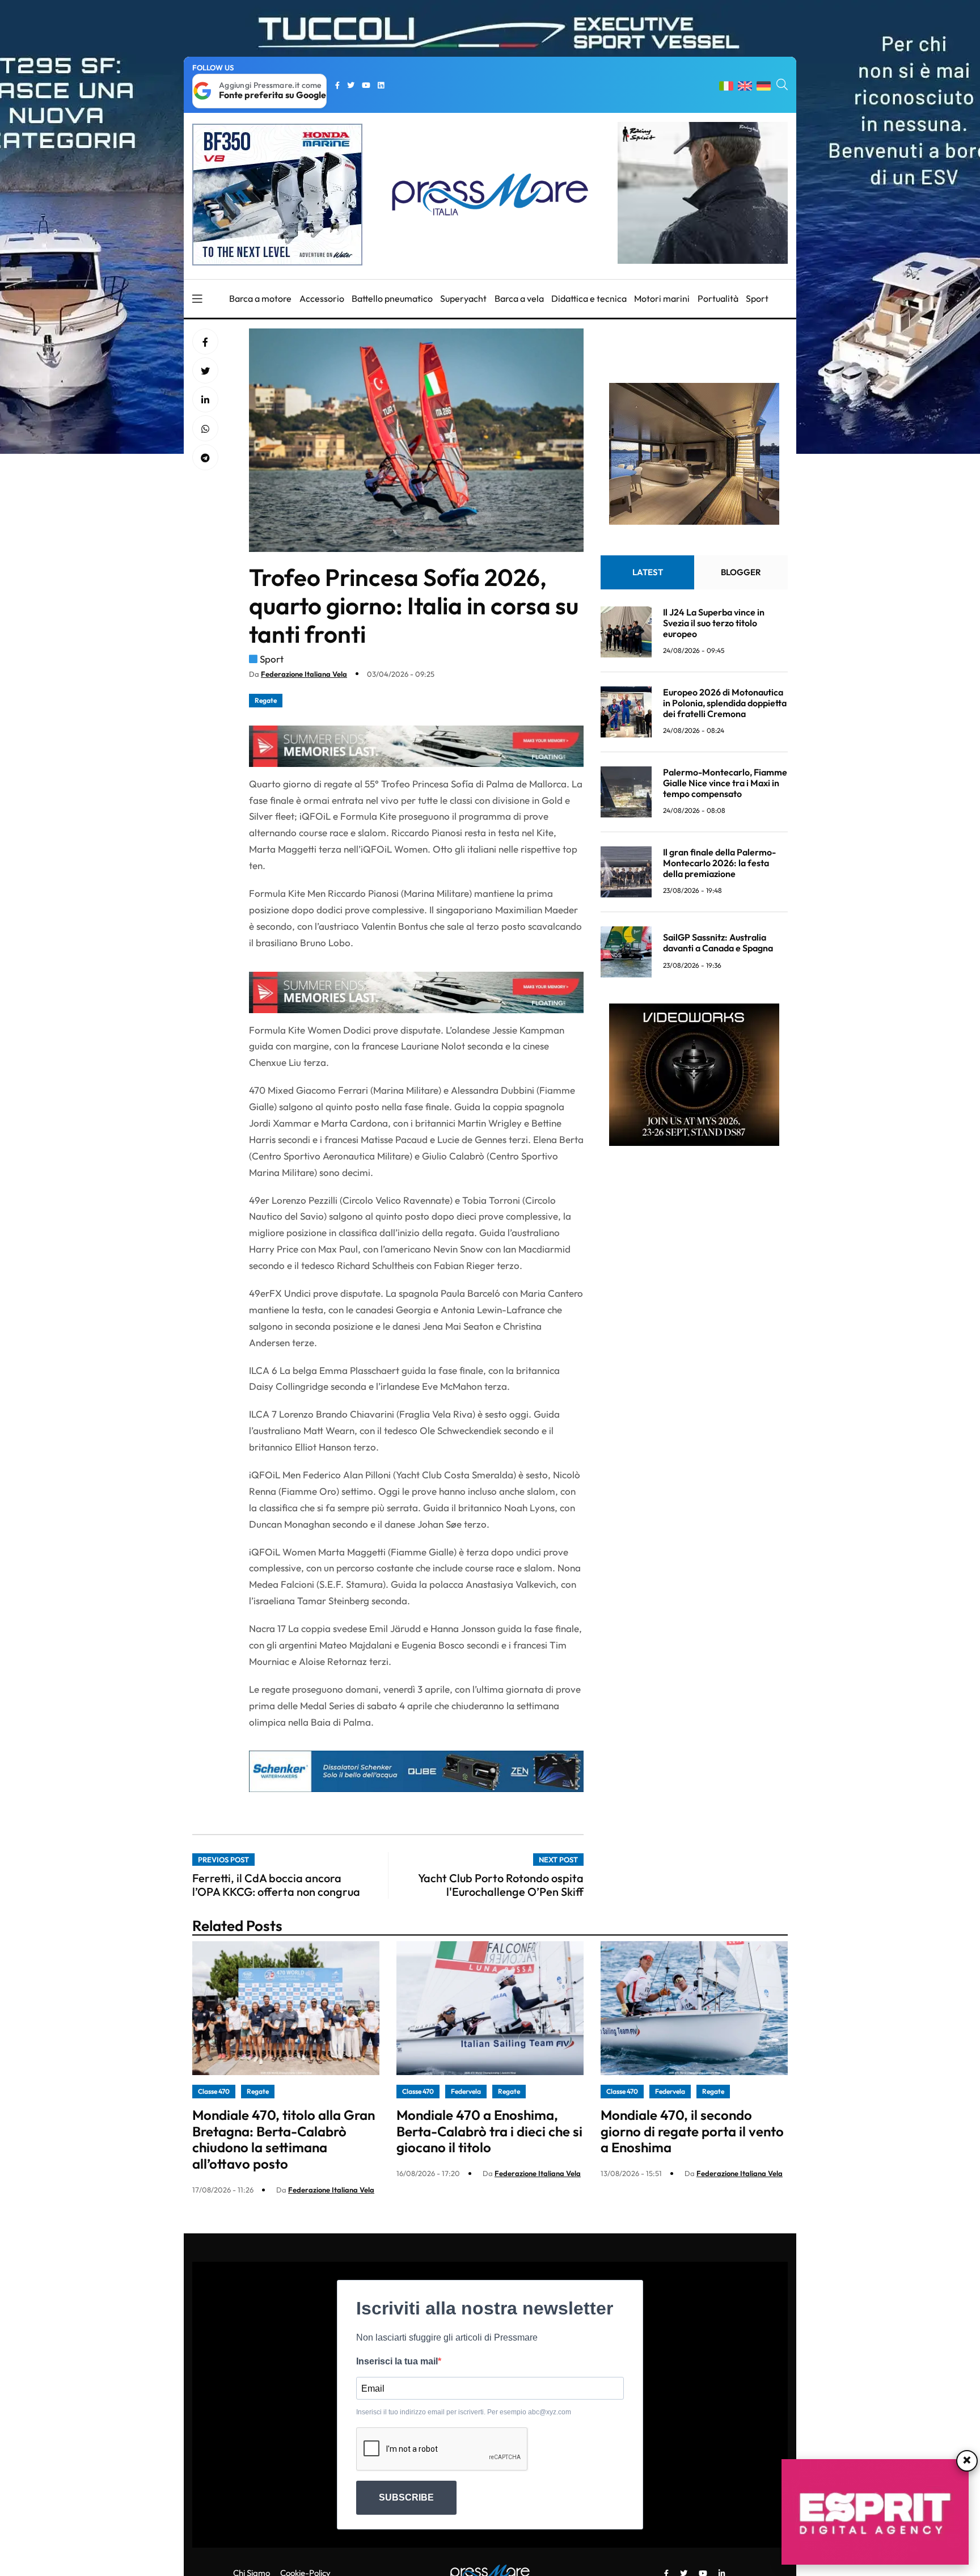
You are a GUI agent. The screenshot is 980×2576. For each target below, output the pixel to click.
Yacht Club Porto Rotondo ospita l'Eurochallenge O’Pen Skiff (501, 1885)
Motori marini (662, 298)
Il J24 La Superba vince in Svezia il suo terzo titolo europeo (714, 623)
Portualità (718, 298)
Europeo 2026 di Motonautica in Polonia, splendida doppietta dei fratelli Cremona (725, 703)
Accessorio (322, 298)
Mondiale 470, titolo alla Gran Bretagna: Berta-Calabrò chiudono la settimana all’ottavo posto (284, 2139)
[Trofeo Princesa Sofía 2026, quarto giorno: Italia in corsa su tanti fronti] (205, 400)
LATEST (648, 572)
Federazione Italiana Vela (304, 674)
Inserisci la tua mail (397, 2361)
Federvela (466, 2091)
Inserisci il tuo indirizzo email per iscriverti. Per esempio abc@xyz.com (464, 2412)
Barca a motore (260, 298)
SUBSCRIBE (406, 2497)
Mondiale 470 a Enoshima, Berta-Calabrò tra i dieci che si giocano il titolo (489, 2131)
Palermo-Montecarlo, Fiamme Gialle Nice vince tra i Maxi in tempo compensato (725, 783)
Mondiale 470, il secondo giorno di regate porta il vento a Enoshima (692, 2131)
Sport (757, 298)
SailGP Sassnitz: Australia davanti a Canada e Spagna (718, 943)
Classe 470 (214, 2091)
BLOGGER (741, 572)
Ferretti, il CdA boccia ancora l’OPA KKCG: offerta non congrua (276, 1885)
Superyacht (463, 298)
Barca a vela (519, 298)
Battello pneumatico (392, 298)
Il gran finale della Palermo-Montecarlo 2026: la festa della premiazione (719, 863)
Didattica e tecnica (589, 298)
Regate (266, 700)
